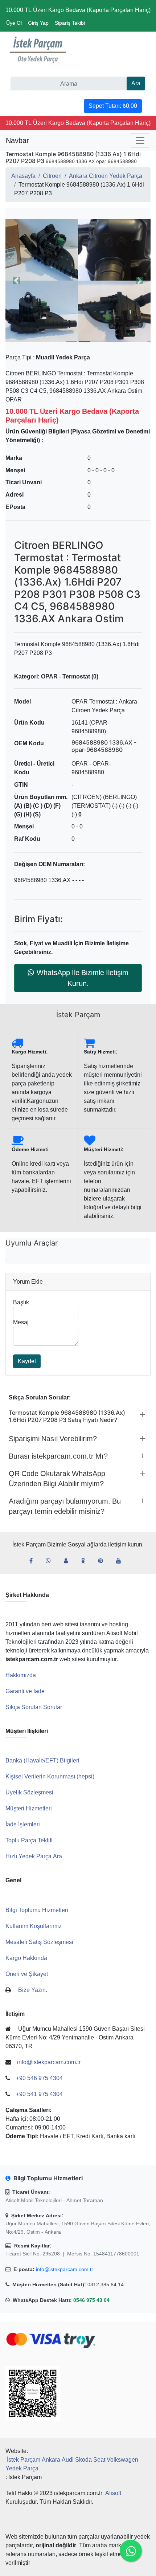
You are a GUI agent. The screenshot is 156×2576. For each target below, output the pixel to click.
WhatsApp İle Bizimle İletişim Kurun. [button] (83, 978)
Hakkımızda (21, 1675)
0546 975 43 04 (91, 2300)
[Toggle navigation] (140, 140)
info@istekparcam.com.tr (65, 2269)
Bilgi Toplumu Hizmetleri (37, 1910)
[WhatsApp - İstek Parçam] (51, 1561)
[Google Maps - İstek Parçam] (69, 1561)
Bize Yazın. (33, 1990)
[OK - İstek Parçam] (86, 1561)
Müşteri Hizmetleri (29, 1808)
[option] (73, 281)
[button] (73, 281)
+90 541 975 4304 (39, 2094)
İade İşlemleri (23, 1824)
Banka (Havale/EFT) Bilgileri (42, 1760)
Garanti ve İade (25, 1691)
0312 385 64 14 (106, 2284)
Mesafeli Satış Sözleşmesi (39, 1942)
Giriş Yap (38, 23)
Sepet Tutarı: (113, 106)
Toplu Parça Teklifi (29, 1840)
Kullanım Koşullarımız (34, 1926)
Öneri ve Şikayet (27, 1974)
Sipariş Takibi (70, 23)
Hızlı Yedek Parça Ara (34, 1856)
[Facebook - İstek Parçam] (34, 1561)
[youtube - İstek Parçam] (122, 1561)
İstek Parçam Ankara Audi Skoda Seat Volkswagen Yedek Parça (72, 2464)
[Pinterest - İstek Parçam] (103, 1561)
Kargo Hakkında (26, 1958)
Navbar (17, 140)
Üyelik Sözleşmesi (29, 1792)
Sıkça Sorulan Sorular (34, 1707)
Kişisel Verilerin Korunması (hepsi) (50, 1776)
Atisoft (113, 2493)
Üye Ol (14, 23)
